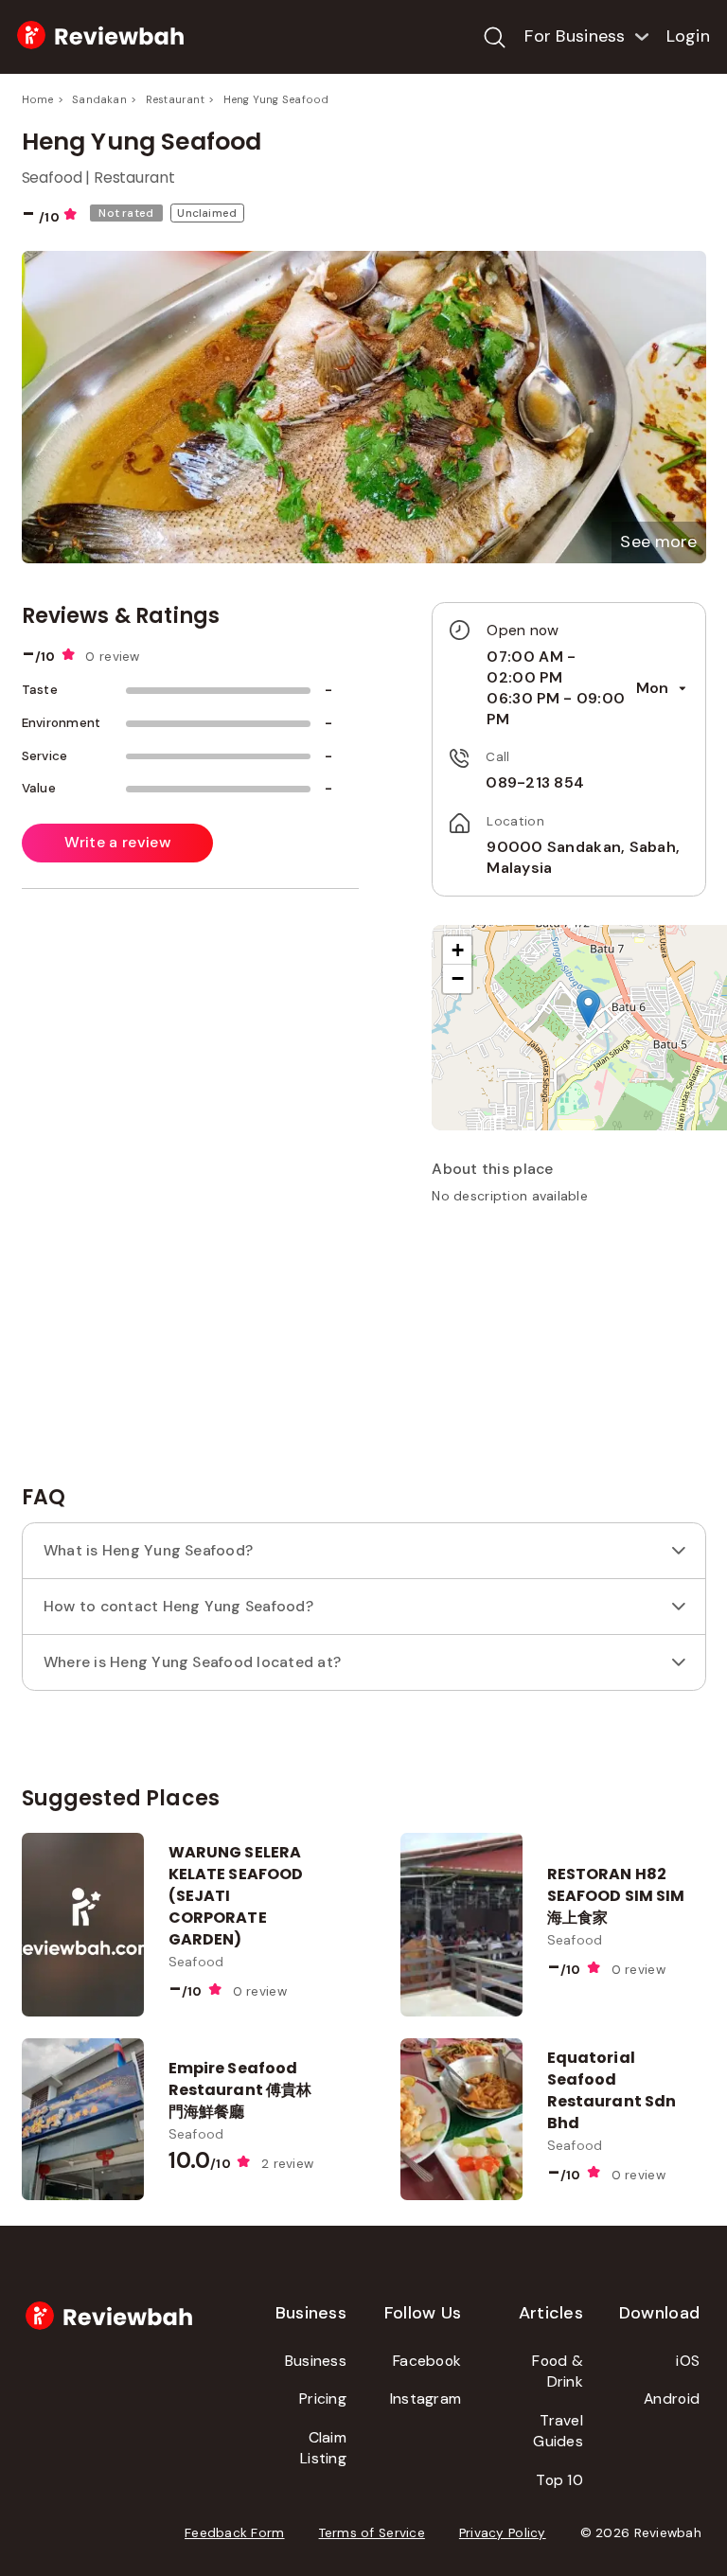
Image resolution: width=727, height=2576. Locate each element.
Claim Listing (323, 2448)
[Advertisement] (574, 1353)
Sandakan (99, 99)
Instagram (426, 2398)
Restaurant (175, 99)
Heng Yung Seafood (276, 99)
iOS (688, 2361)
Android (672, 2398)
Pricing (323, 2398)
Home (38, 99)
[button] (658, 542)
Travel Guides (558, 2431)
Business (316, 2361)
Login (688, 36)
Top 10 (559, 2480)
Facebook (427, 2361)
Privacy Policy (503, 2533)
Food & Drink (558, 2372)
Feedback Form (235, 2533)
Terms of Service (372, 2533)
